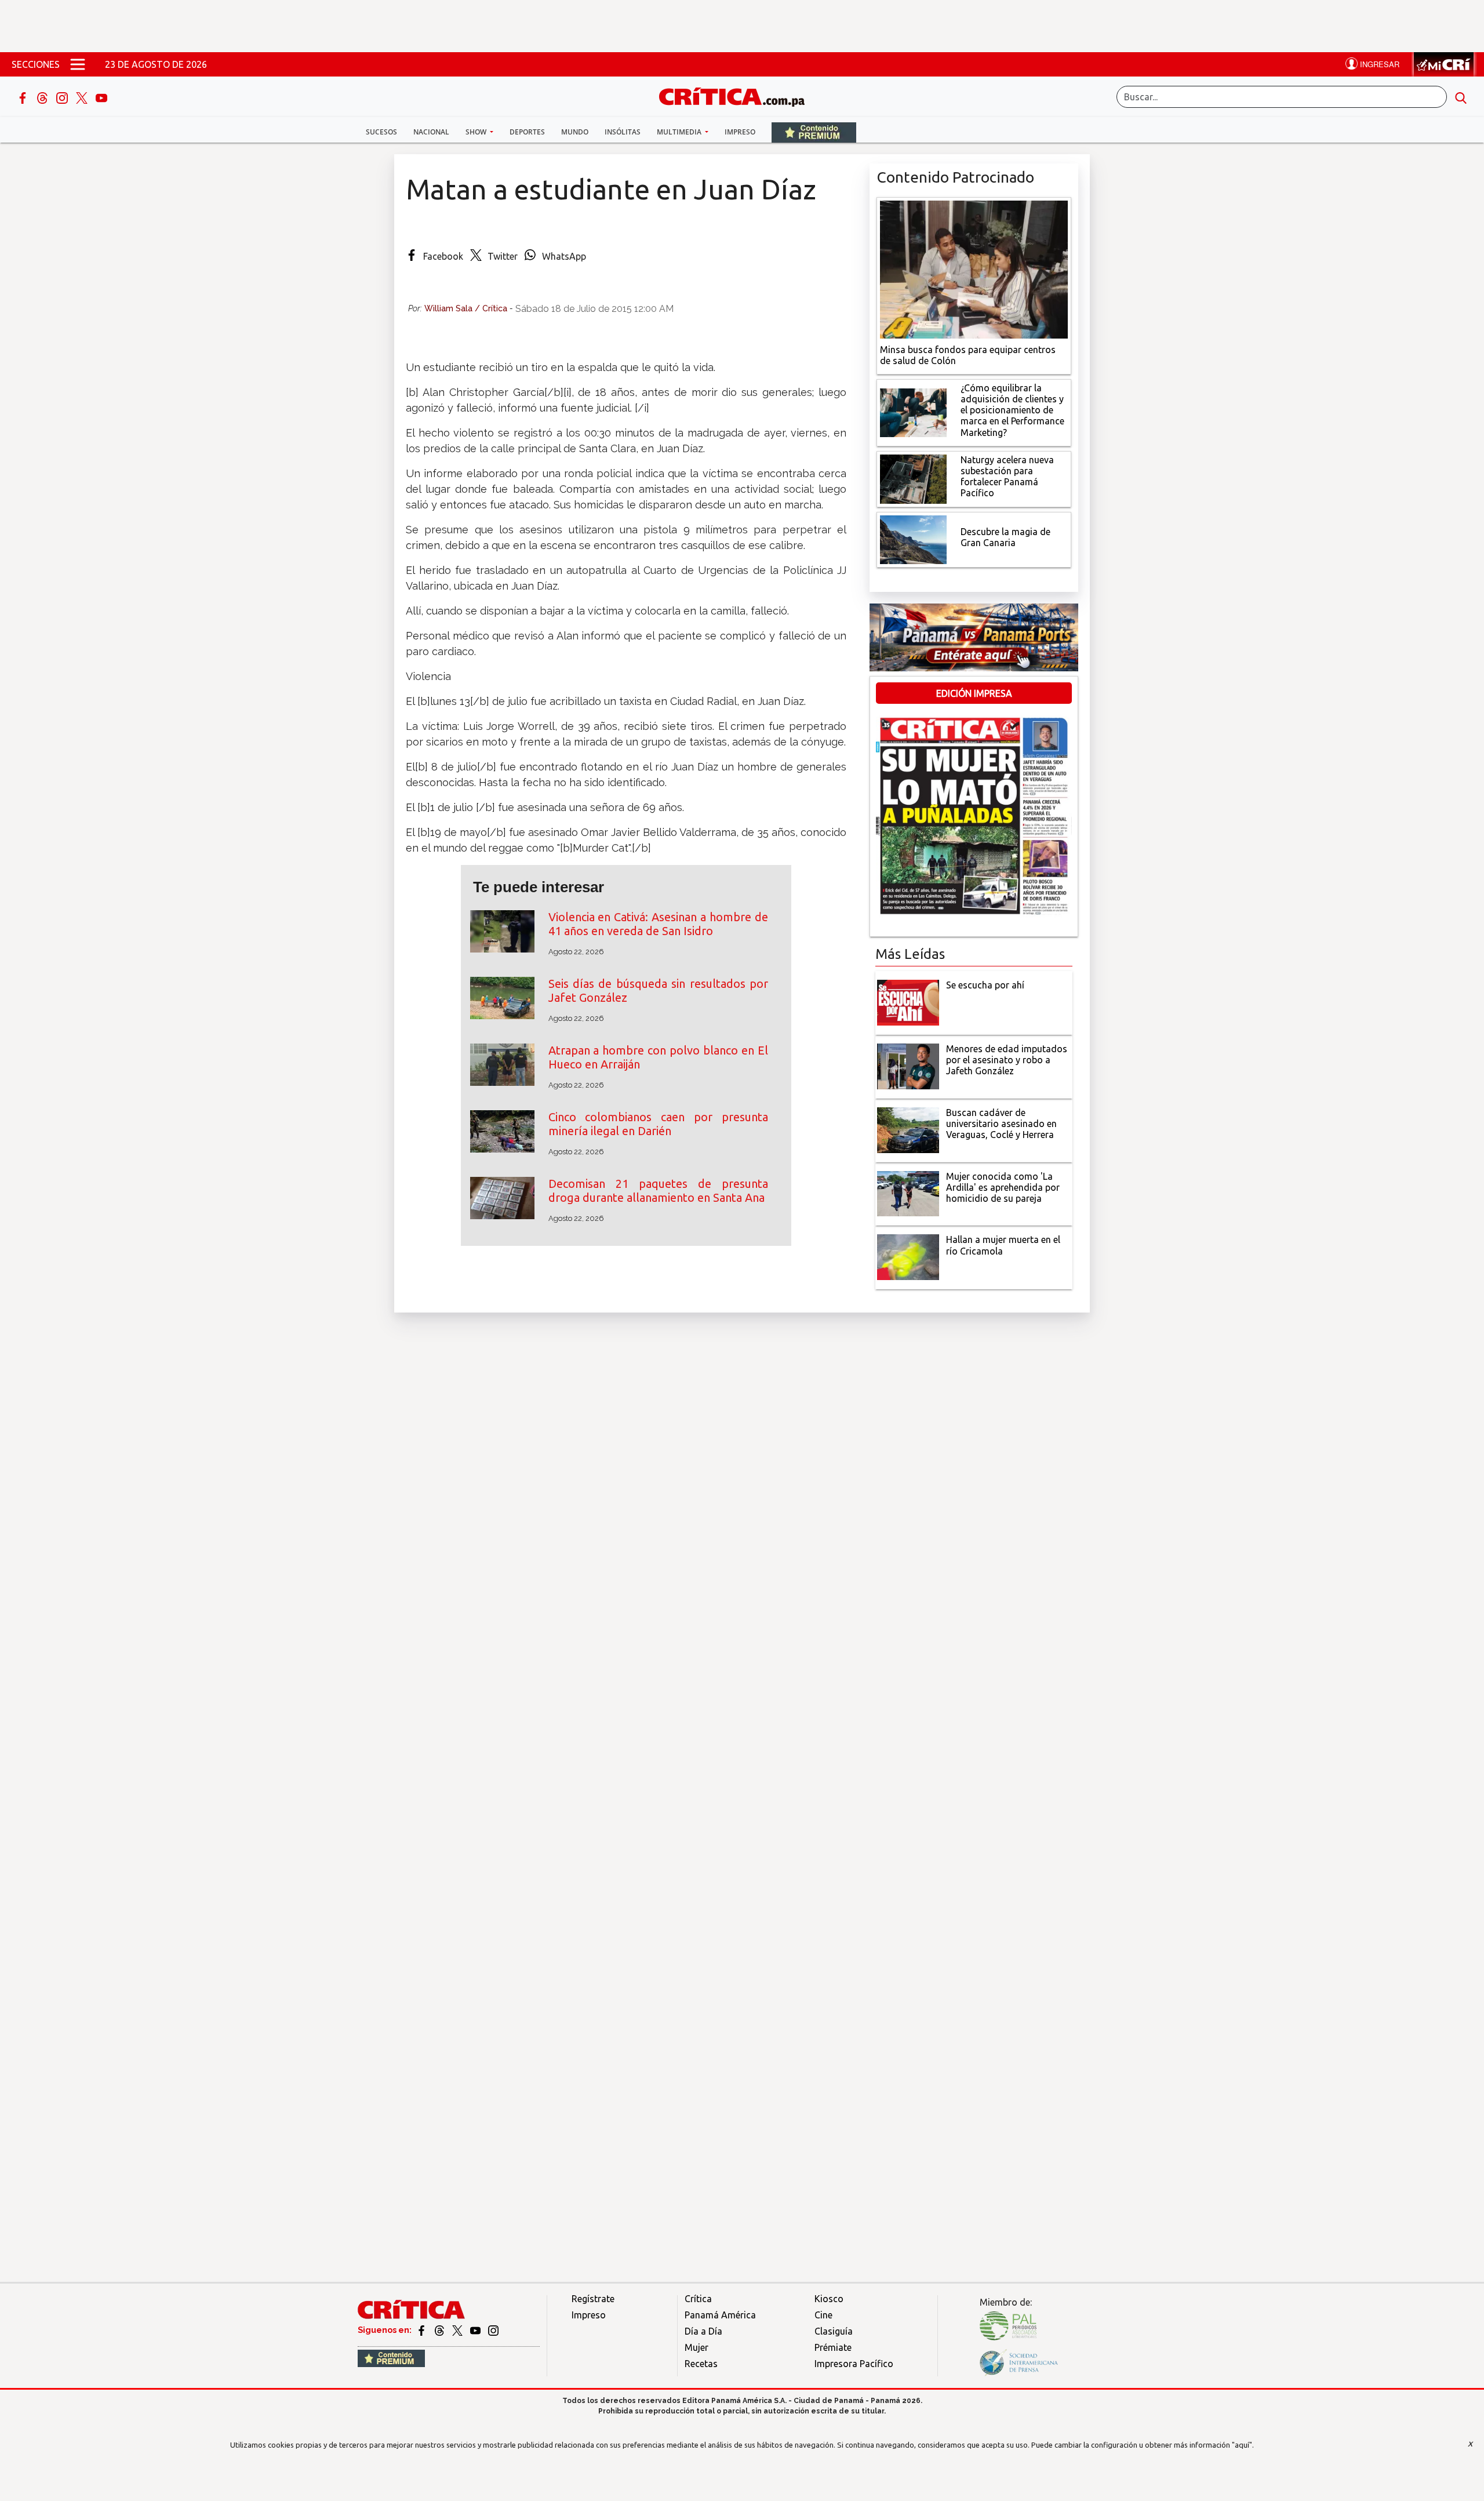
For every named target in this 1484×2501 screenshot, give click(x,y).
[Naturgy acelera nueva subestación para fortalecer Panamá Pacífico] (913, 478)
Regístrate (593, 2299)
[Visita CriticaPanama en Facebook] (422, 2330)
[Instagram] (63, 97)
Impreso (740, 132)
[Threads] (43, 97)
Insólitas (623, 132)
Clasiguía (834, 2331)
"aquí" (1242, 2445)
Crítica (698, 2299)
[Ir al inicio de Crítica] (737, 95)
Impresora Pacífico (854, 2364)
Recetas (701, 2364)
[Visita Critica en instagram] (493, 2330)
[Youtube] (101, 97)
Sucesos (381, 132)
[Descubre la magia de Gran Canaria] (913, 539)
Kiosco (829, 2299)
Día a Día (703, 2331)
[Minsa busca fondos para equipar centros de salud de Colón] (974, 268)
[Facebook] (24, 97)
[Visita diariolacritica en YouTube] (476, 2330)
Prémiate (833, 2347)
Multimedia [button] (680, 132)
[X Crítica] (83, 97)
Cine (823, 2315)
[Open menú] (78, 64)
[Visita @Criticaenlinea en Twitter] (440, 2330)
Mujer (696, 2347)
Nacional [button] (431, 132)
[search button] (1461, 97)
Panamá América (720, 2315)
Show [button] (477, 132)
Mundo (575, 132)
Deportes (527, 132)
